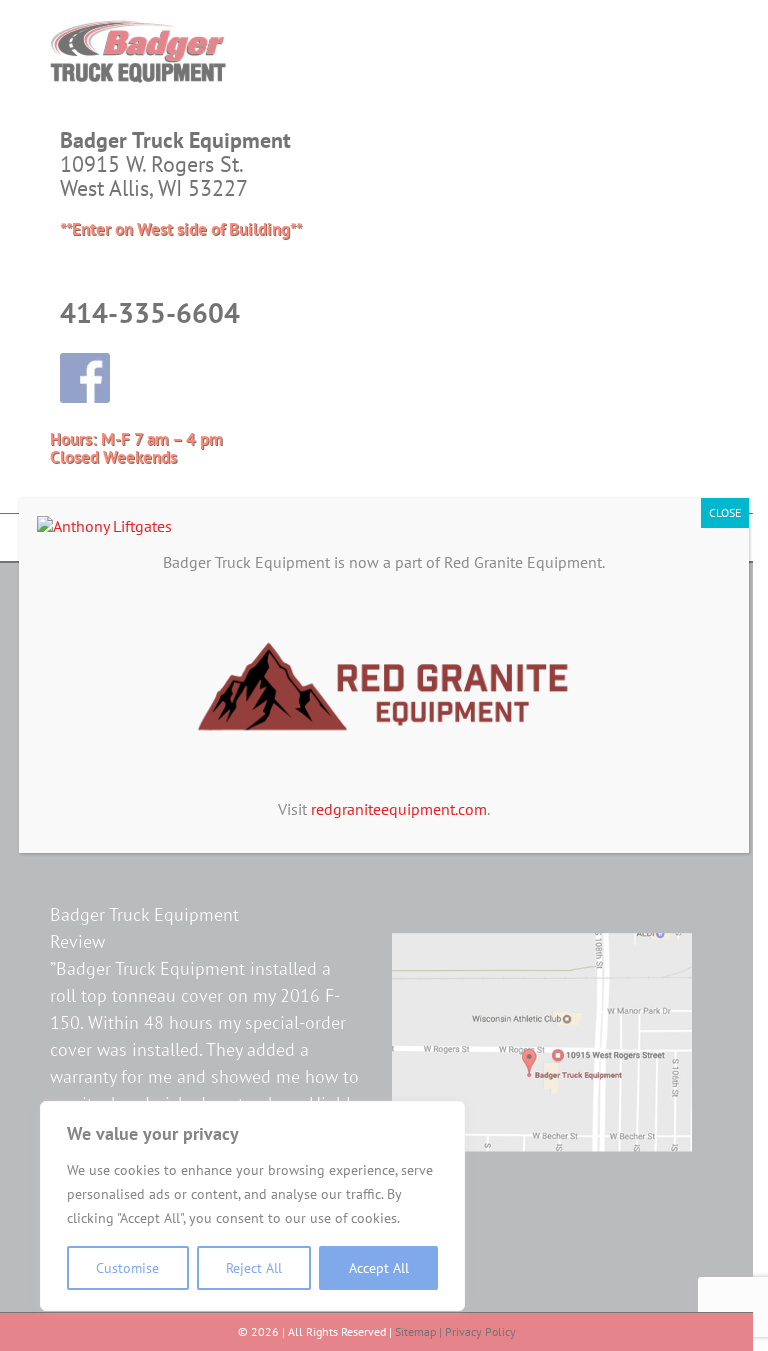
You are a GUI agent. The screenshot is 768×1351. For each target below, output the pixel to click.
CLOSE (725, 512)
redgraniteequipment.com (399, 809)
